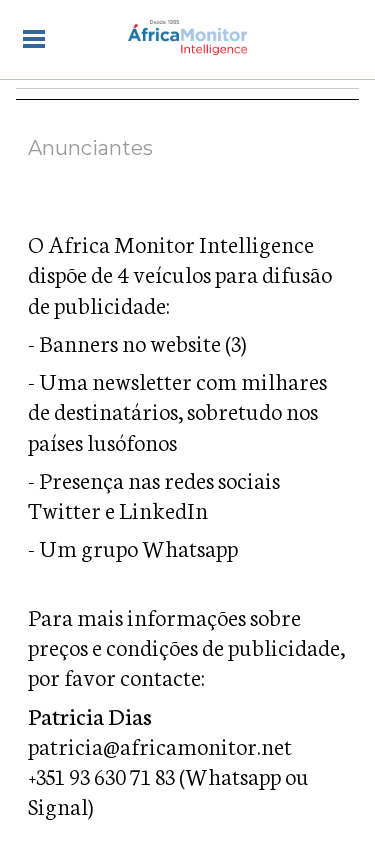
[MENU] (34, 38)
